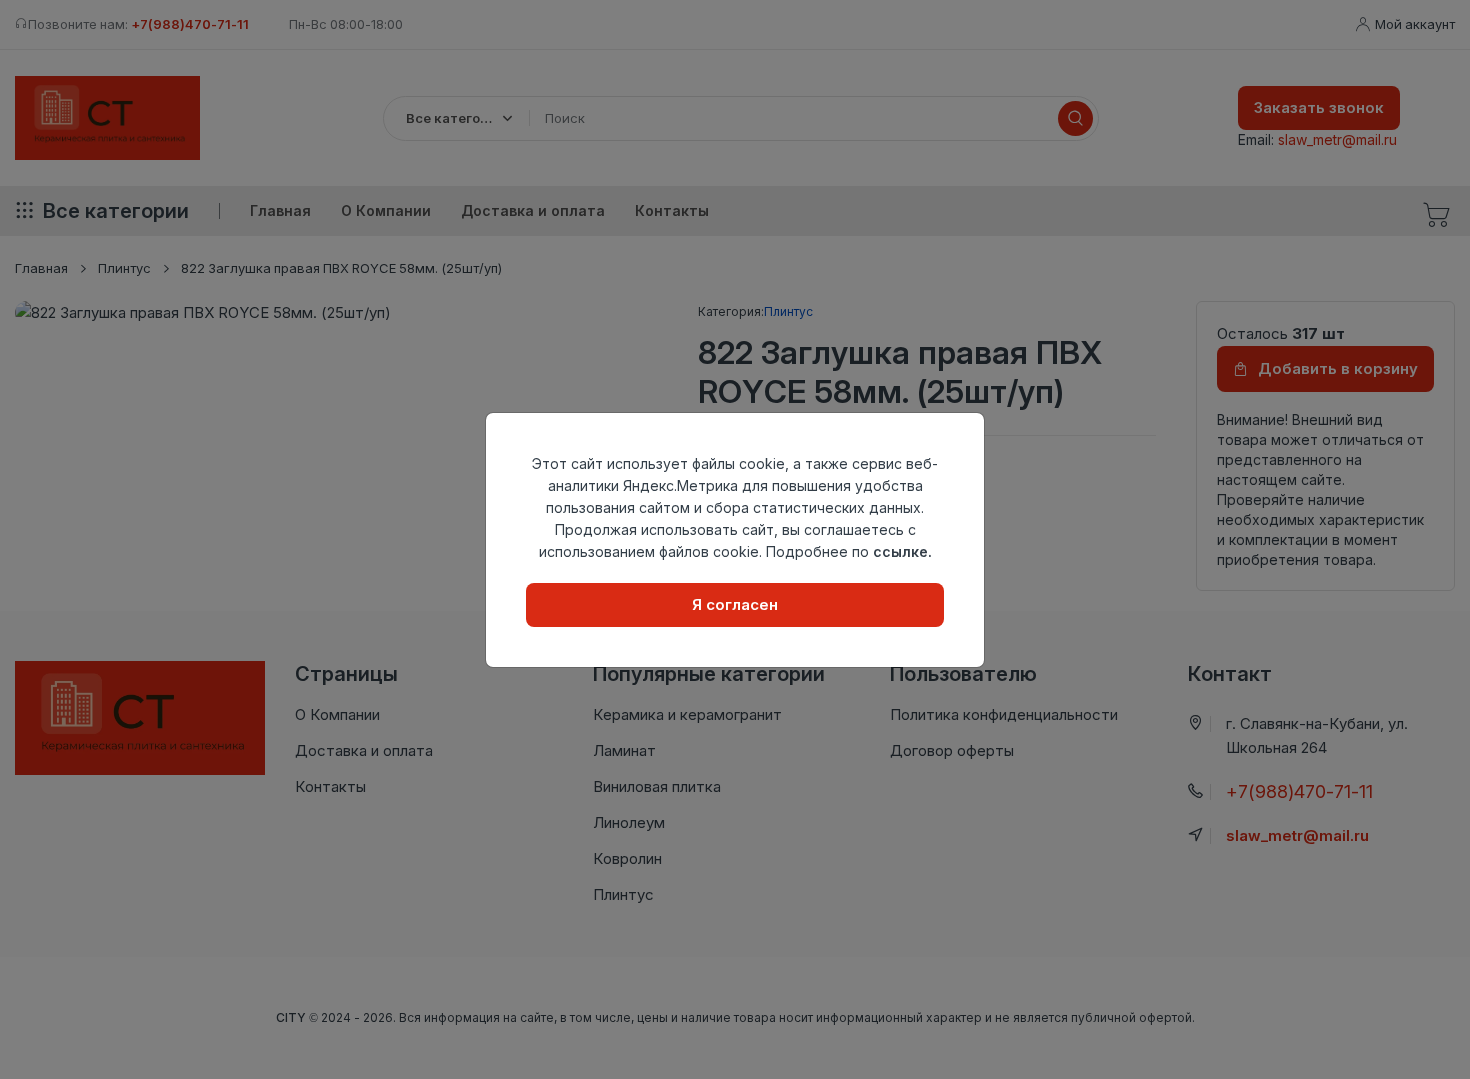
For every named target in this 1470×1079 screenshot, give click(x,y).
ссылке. (902, 551)
